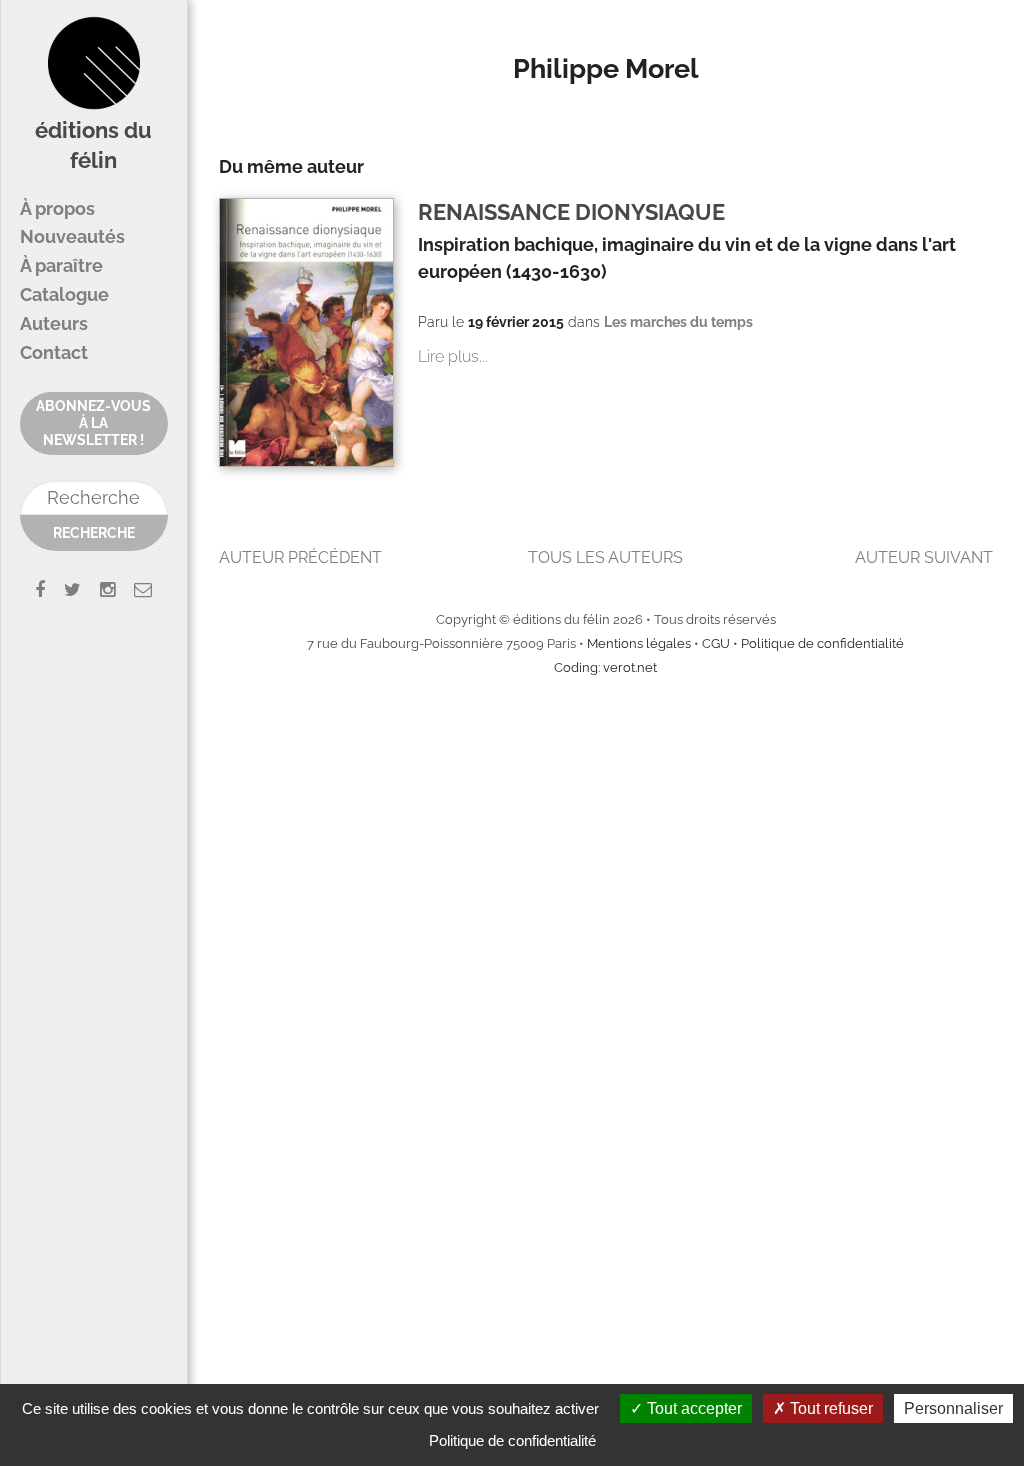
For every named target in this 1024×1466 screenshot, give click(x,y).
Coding (576, 667)
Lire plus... (453, 356)
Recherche (94, 533)
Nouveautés (72, 236)
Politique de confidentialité (822, 643)
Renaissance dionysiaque (571, 212)
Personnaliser (953, 1408)
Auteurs (54, 323)
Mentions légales (639, 643)
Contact (54, 352)
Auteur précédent (300, 557)
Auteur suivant (924, 557)
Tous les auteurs (605, 557)
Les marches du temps (678, 322)
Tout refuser (829, 1408)
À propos (57, 208)
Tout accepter (692, 1408)
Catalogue (64, 294)
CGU (716, 643)
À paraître (61, 265)
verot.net (630, 667)
